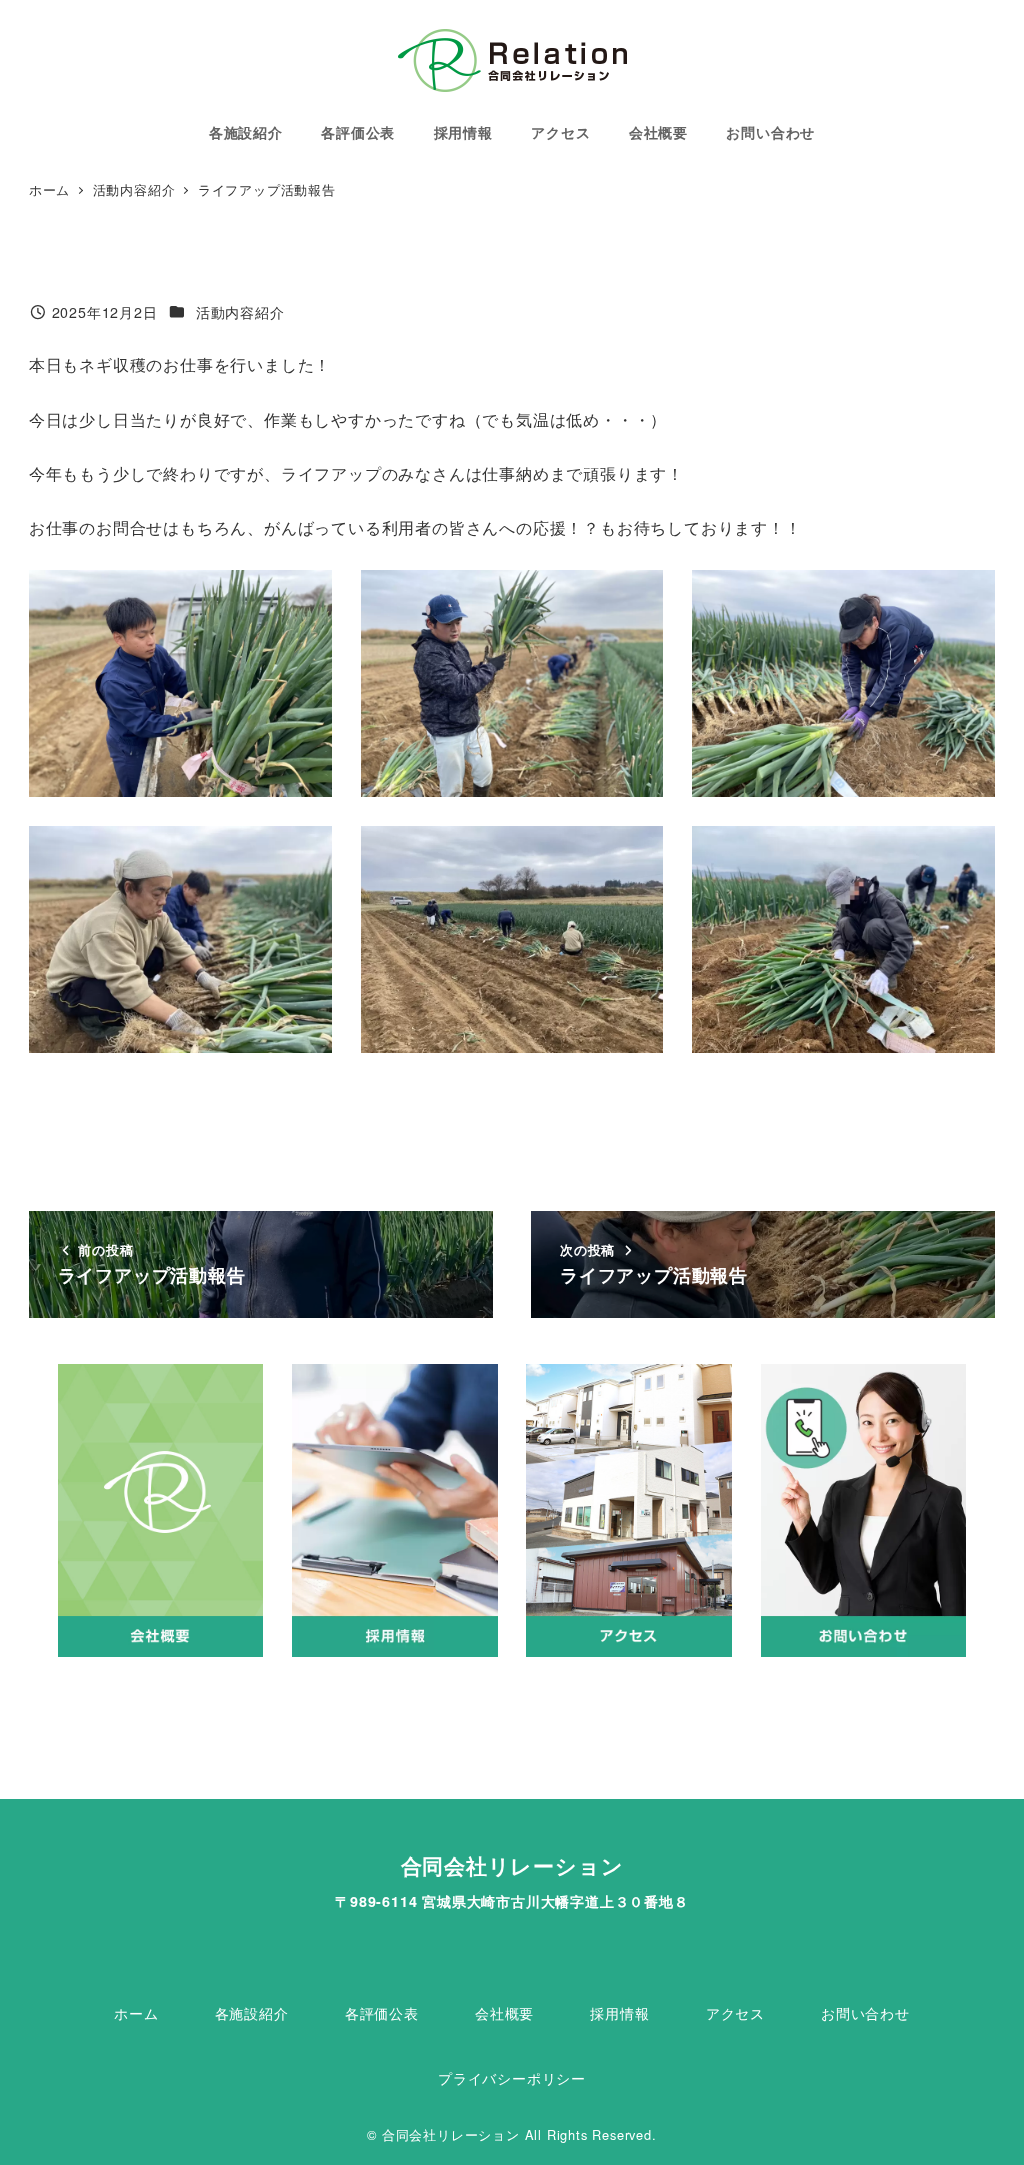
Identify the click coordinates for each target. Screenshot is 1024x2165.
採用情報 (619, 2013)
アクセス (735, 2013)
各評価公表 (382, 2013)
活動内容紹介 (240, 312)
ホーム (136, 2013)
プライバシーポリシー (512, 2078)
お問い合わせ (865, 2013)
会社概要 (504, 2013)
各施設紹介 (252, 2013)
